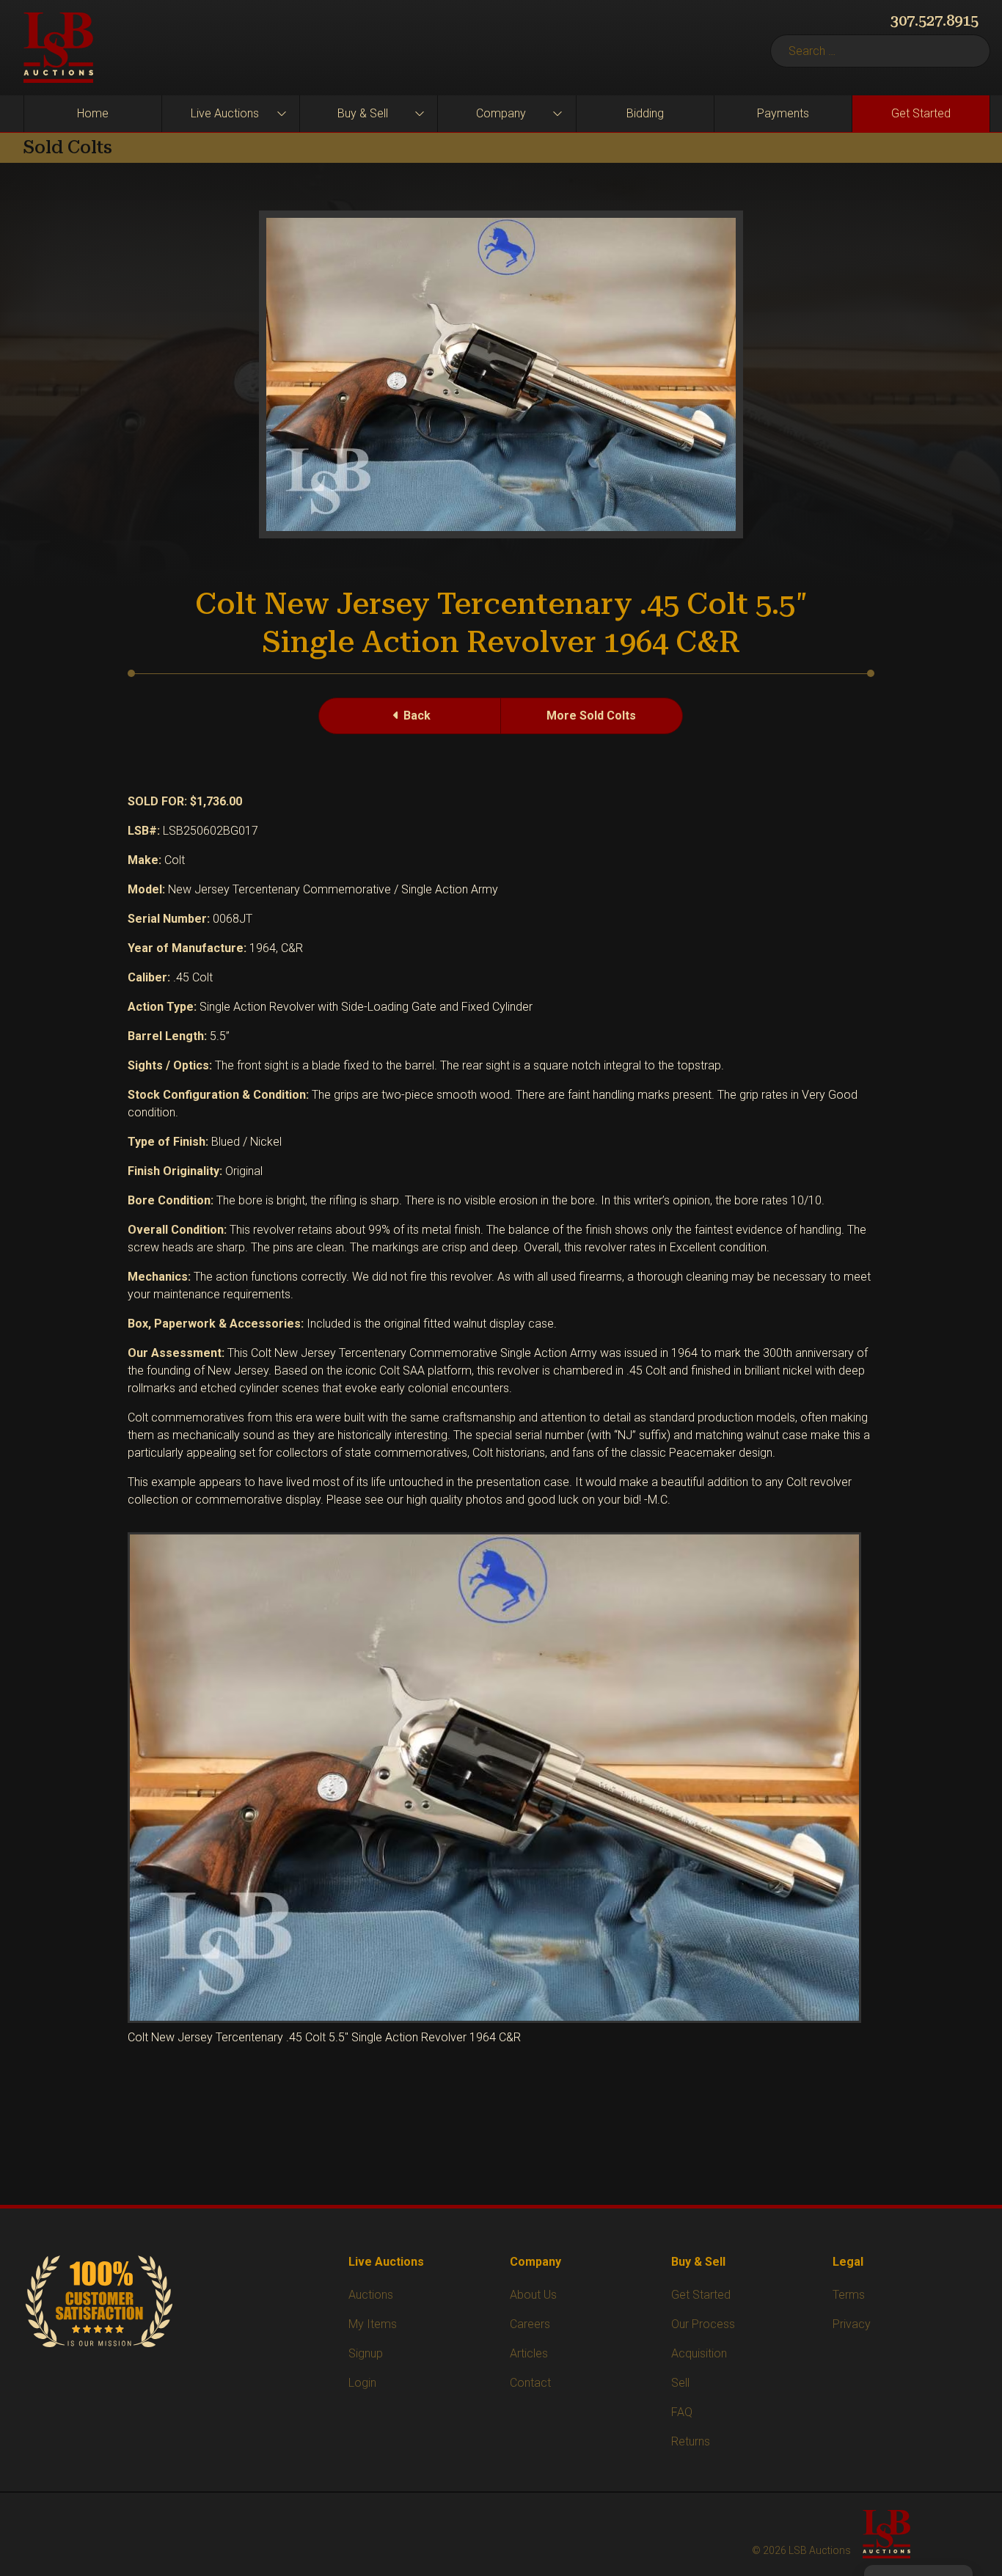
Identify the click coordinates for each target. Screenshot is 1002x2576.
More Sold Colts (591, 716)
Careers (530, 2324)
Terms (849, 2295)
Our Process (703, 2324)
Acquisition (699, 2353)
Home (93, 113)
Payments (783, 113)
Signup (366, 2353)
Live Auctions (225, 113)
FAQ (682, 2412)
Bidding (645, 113)
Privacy (852, 2324)
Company (501, 113)
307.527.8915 (935, 21)
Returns (691, 2441)
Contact (530, 2383)
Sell (680, 2383)
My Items (373, 2324)
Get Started (921, 113)
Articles (529, 2353)
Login (362, 2383)
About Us (533, 2295)
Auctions (371, 2295)
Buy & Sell (363, 113)
